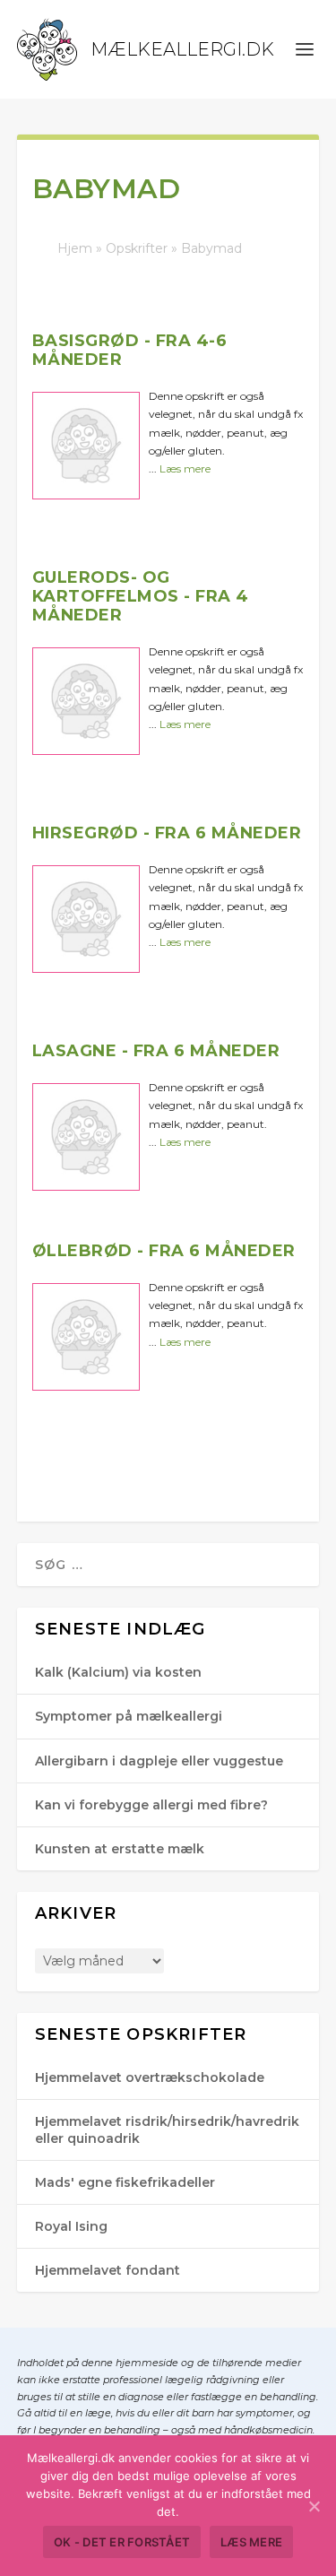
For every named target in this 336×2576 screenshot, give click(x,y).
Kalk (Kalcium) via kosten (118, 1672)
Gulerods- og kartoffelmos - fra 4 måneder (141, 596)
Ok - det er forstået (122, 2542)
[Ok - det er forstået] (314, 2506)
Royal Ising (71, 2226)
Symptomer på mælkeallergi (129, 1716)
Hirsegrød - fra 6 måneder (167, 833)
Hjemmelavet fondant (108, 2270)
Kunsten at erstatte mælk (120, 1849)
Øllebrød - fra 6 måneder (164, 1251)
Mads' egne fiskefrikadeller (125, 2182)
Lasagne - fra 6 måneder (156, 1051)
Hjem (75, 248)
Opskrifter (137, 248)
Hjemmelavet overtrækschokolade (150, 2077)
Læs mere (185, 468)
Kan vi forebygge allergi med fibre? (151, 1805)
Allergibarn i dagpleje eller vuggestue (159, 1761)
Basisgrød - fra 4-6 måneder (130, 350)
